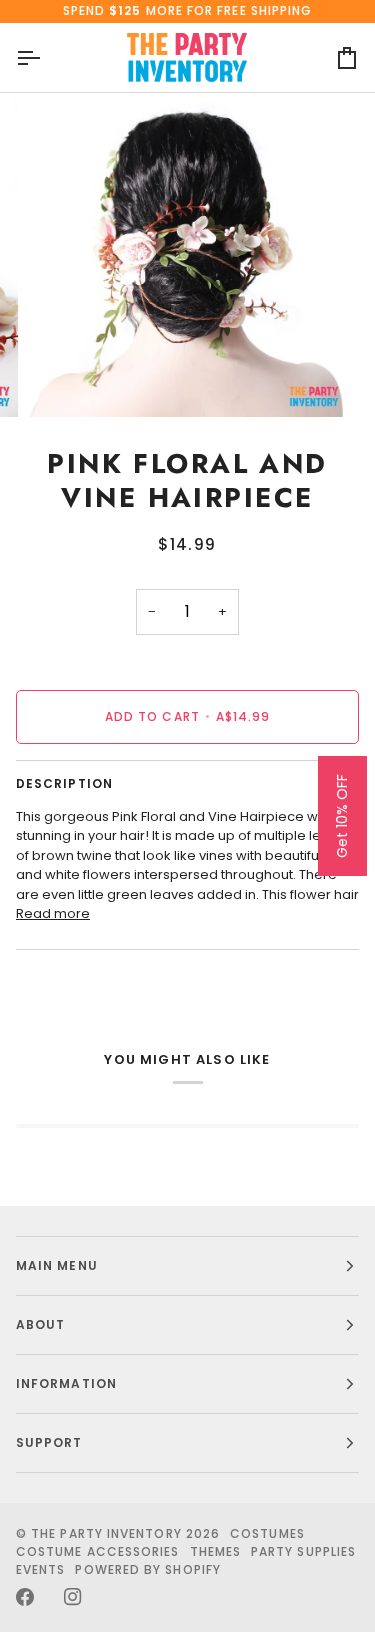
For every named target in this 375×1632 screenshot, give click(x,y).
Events (40, 1569)
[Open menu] (46, 58)
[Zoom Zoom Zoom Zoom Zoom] (187, 257)
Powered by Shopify (147, 1569)
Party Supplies (303, 1551)
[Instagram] (73, 1597)
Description (64, 783)
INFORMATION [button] (66, 1383)
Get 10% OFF (342, 816)
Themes (215, 1551)
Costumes (267, 1533)
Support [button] (49, 1442)
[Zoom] (65, 379)
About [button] (40, 1324)
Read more (53, 913)
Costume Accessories (98, 1551)
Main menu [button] (57, 1265)
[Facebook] (25, 1597)
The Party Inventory (106, 1533)
